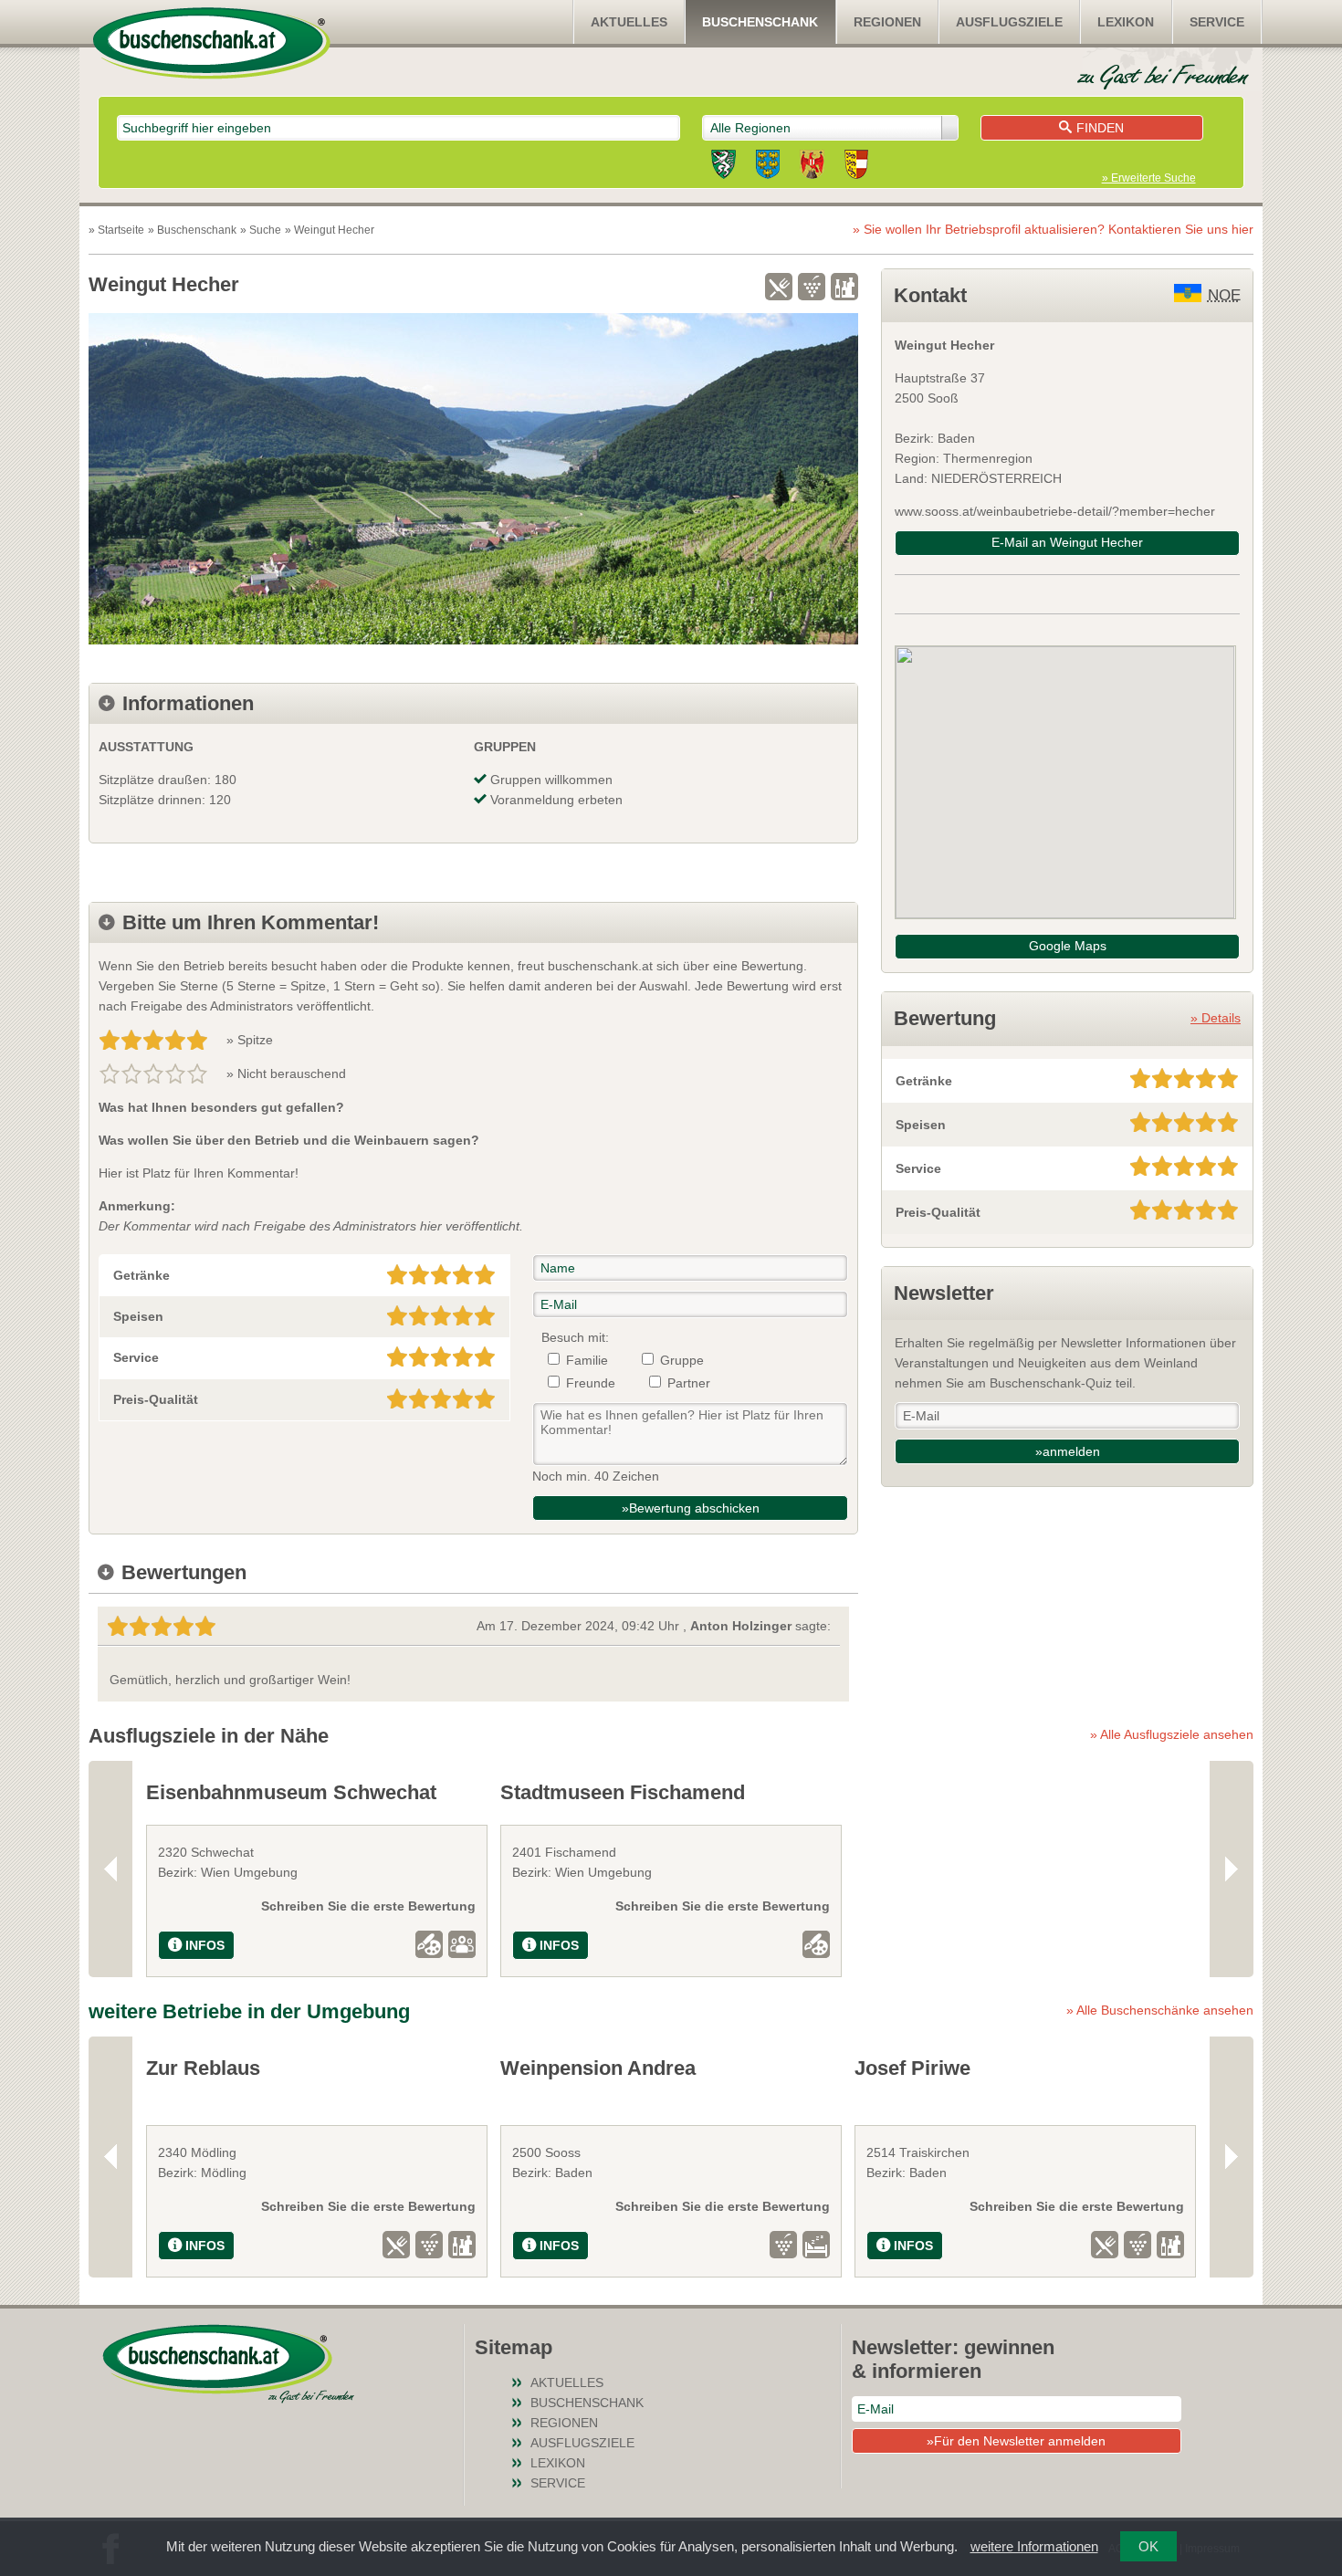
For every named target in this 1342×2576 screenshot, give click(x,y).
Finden (1100, 128)
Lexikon (1126, 22)
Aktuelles (629, 22)
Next (1232, 1869)
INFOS (205, 1945)
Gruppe (682, 1360)
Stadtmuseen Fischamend (623, 1792)
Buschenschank (760, 22)
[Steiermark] (723, 167)
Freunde (591, 1383)
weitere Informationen (1034, 2546)
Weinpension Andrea (598, 2068)
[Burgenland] (812, 167)
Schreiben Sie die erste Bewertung (368, 1906)
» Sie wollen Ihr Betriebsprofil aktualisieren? (1053, 229)
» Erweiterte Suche (1149, 178)
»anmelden (1068, 1451)
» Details (1216, 1018)
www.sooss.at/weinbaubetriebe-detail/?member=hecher (1055, 511)
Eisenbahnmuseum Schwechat (291, 1792)
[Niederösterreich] (768, 167)
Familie (587, 1360)
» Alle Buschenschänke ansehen (1160, 2010)
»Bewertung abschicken (691, 1508)
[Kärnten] (856, 167)
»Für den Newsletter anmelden (1016, 2441)
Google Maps (1068, 946)
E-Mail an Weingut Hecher (1067, 542)
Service (1217, 22)
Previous (110, 1869)
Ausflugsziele (1009, 22)
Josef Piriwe (912, 2068)
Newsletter (944, 1293)
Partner (689, 1383)
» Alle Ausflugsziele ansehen (1172, 1734)
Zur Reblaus (203, 2068)
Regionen (887, 22)
